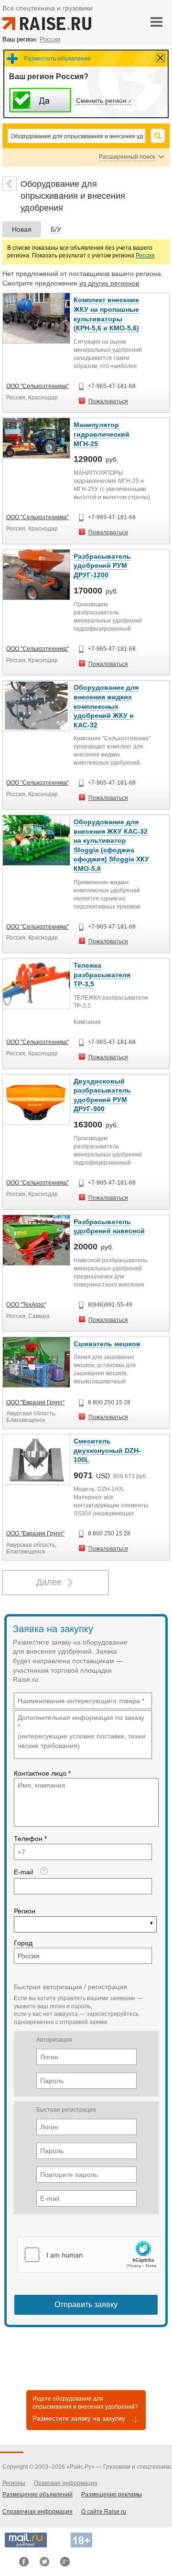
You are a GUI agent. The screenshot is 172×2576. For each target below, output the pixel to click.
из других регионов (109, 283)
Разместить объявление (57, 59)
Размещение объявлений (38, 2494)
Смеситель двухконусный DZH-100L (107, 1450)
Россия (145, 256)
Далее (49, 1582)
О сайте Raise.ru (104, 2512)
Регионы (14, 2483)
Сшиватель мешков (107, 1344)
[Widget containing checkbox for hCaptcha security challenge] (89, 2255)
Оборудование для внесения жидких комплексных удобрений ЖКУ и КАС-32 (106, 706)
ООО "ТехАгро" (26, 1305)
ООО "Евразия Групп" (35, 1402)
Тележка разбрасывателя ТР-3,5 (102, 975)
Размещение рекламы (112, 2494)
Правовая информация (66, 2483)
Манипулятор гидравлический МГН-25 (102, 434)
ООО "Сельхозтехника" (38, 386)
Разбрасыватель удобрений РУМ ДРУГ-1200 (102, 566)
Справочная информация (38, 2512)
